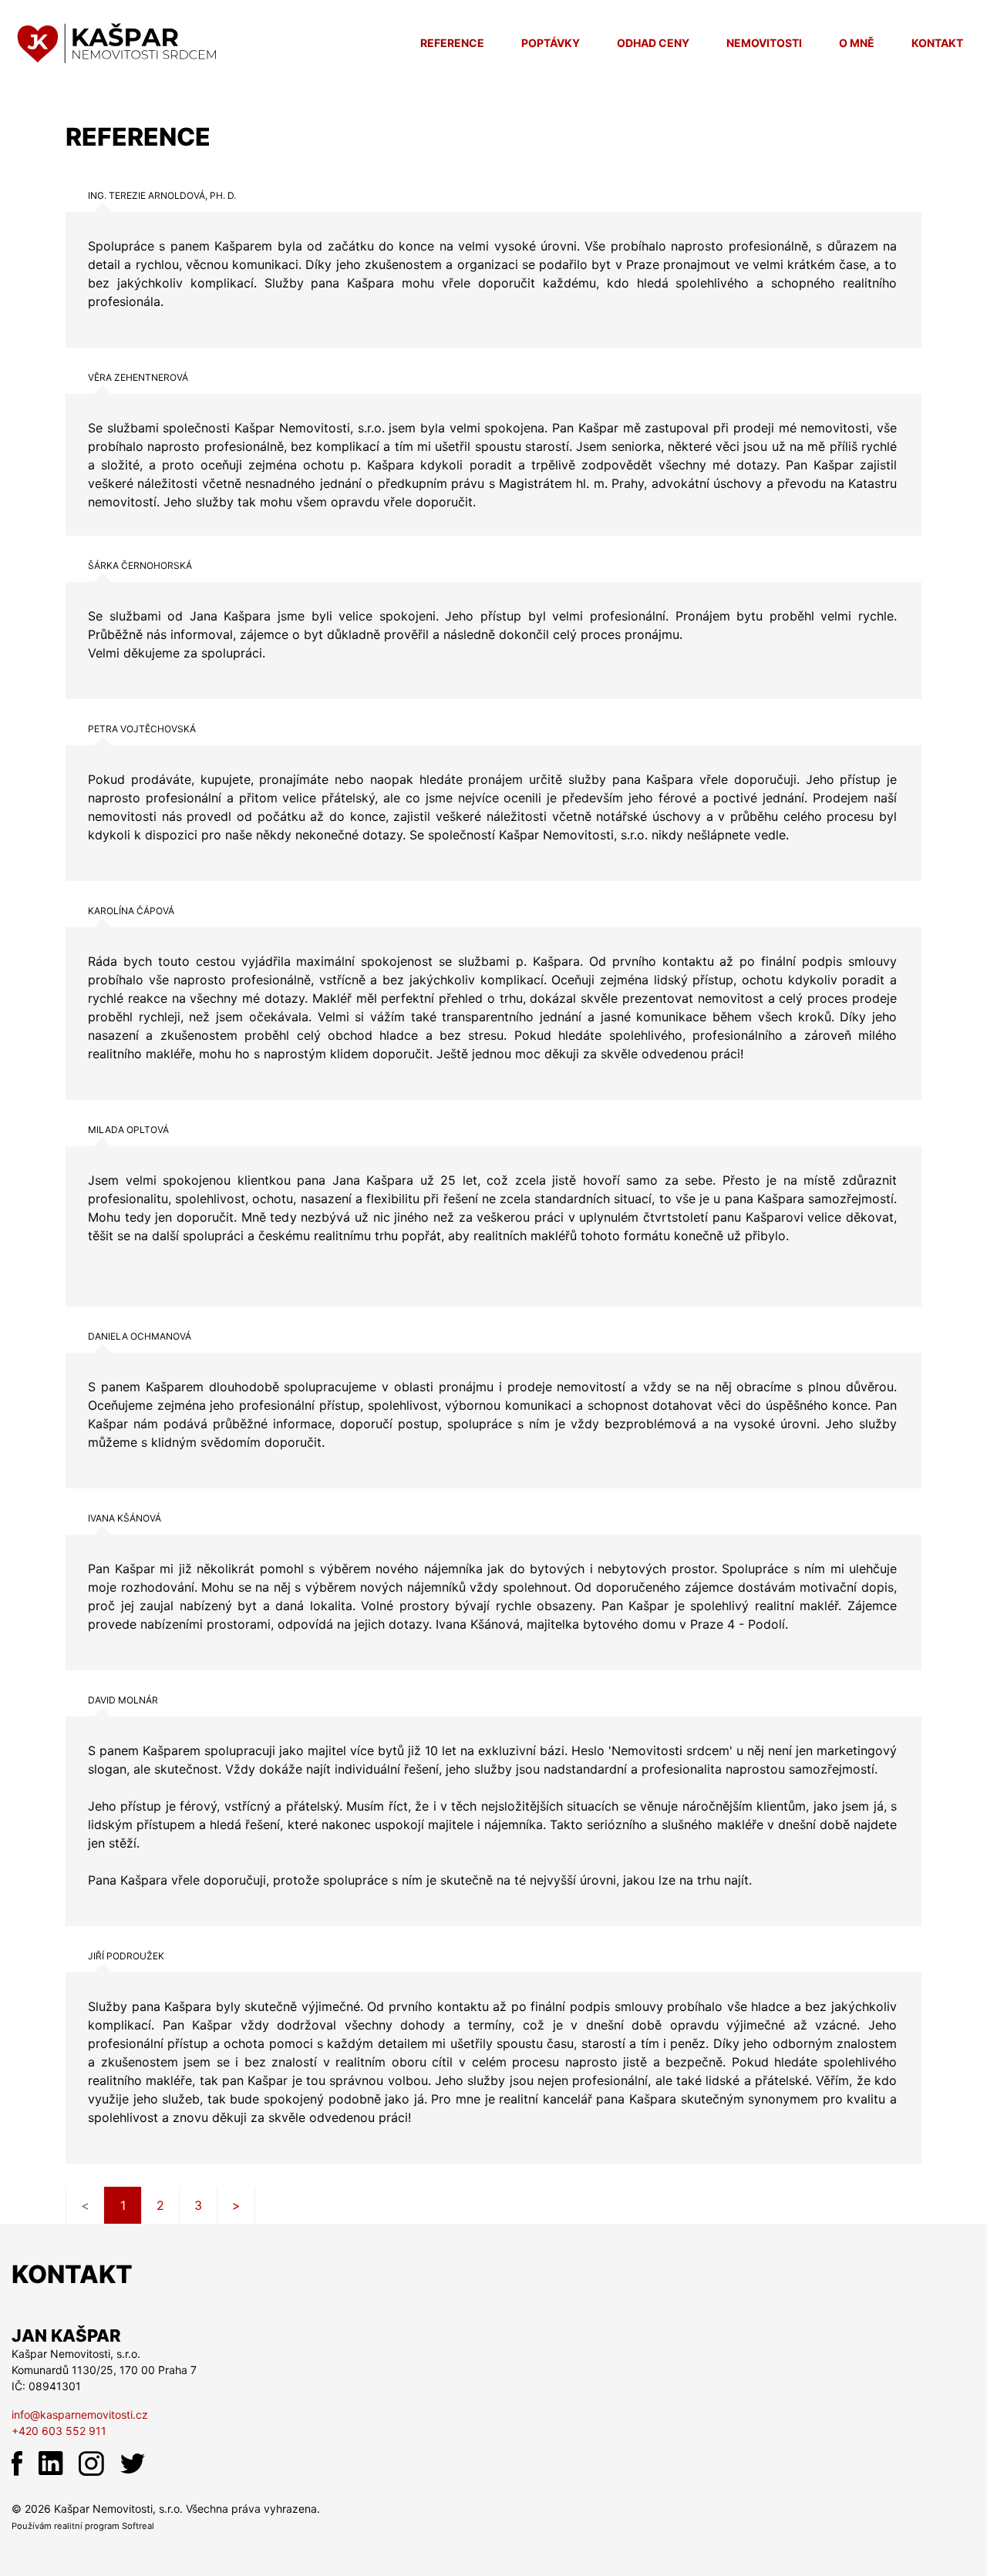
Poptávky (551, 43)
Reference (452, 43)
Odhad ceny (653, 43)
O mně (857, 43)
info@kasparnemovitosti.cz (80, 2415)
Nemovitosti (764, 43)
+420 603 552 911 (59, 2431)
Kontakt (937, 43)
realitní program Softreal (104, 2526)
